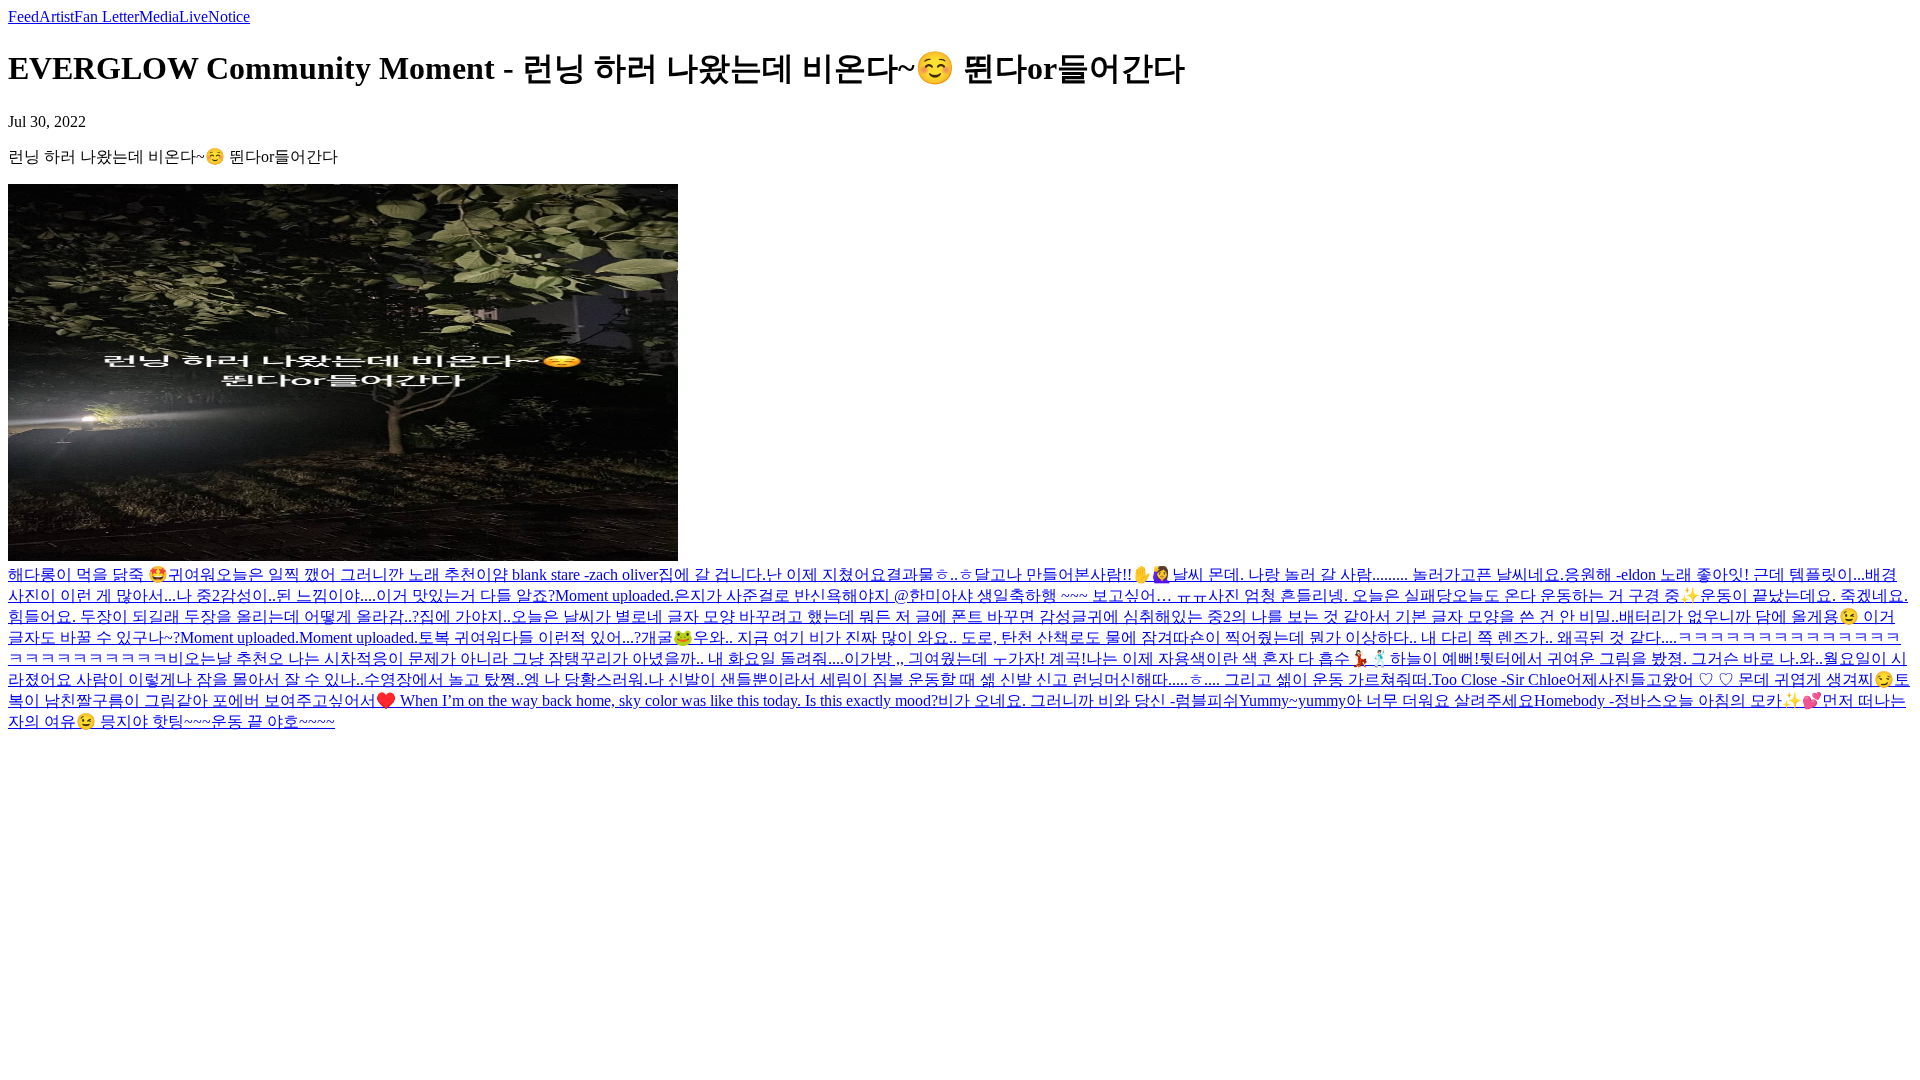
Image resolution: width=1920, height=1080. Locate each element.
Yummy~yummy (1292, 700)
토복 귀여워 (460, 637)
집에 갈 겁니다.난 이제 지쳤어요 (772, 574)
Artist (56, 16)
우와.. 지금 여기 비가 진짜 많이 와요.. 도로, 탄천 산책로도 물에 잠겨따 (941, 637)
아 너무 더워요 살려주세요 (1440, 700)
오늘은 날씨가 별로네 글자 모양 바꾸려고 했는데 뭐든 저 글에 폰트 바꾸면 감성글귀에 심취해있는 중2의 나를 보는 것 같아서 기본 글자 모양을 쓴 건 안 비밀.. (1065, 616)
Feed (23, 16)
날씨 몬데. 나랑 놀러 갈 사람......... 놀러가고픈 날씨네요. (1368, 574)
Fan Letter (106, 16)
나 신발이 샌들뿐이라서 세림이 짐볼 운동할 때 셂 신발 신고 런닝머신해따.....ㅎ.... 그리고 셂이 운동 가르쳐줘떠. (1040, 679)
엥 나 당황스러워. (586, 679)
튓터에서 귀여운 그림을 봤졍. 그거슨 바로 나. (1639, 658)
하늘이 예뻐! (1434, 658)
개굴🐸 (667, 637)
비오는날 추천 (218, 658)
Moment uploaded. (614, 595)
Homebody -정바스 (1598, 700)
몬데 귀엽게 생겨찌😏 (1816, 679)
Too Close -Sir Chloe (1499, 679)
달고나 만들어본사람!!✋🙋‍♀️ (1073, 574)
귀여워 (192, 574)
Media (159, 16)
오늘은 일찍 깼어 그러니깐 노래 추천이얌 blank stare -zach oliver (437, 574)
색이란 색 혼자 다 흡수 (1270, 658)
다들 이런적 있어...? (571, 637)
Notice (229, 16)
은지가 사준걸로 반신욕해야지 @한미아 (815, 595)
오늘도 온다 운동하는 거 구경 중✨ (1576, 595)
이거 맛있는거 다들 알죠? (465, 595)
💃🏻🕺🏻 (1370, 658)
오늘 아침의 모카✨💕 (1742, 700)
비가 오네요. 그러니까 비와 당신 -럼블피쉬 (1088, 700)
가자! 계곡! (1047, 658)
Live (193, 16)
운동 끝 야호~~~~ (273, 721)
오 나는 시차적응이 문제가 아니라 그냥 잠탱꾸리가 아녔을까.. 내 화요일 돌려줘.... (556, 658)
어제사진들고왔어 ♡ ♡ (1652, 679)
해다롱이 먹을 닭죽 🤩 (88, 574)
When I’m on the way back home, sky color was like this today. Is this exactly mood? (667, 700)
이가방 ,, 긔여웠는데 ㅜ (926, 658)
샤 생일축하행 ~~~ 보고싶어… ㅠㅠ (1082, 595)
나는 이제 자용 (1138, 658)
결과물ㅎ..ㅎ (930, 574)
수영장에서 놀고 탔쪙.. (444, 679)
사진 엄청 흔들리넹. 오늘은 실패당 (1330, 595)
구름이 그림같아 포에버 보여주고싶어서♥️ (244, 700)
